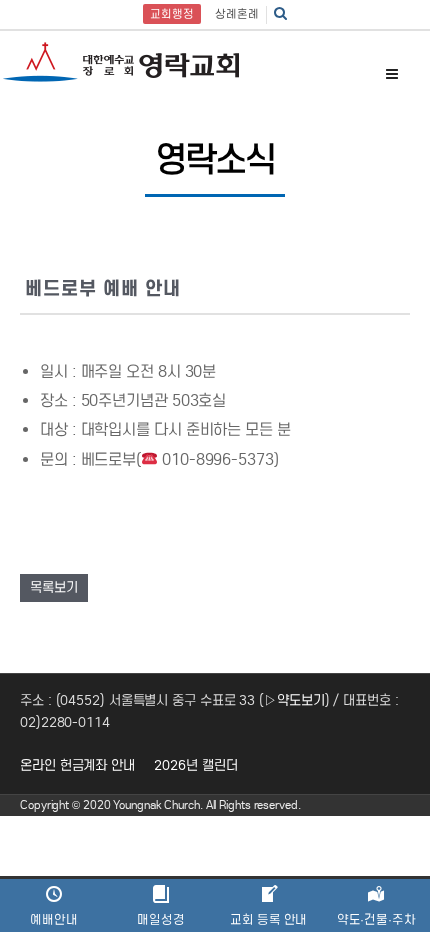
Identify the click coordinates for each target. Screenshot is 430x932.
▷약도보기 (294, 700)
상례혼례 (237, 14)
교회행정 (172, 14)
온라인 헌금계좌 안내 (77, 765)
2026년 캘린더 (195, 765)
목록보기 (54, 587)
